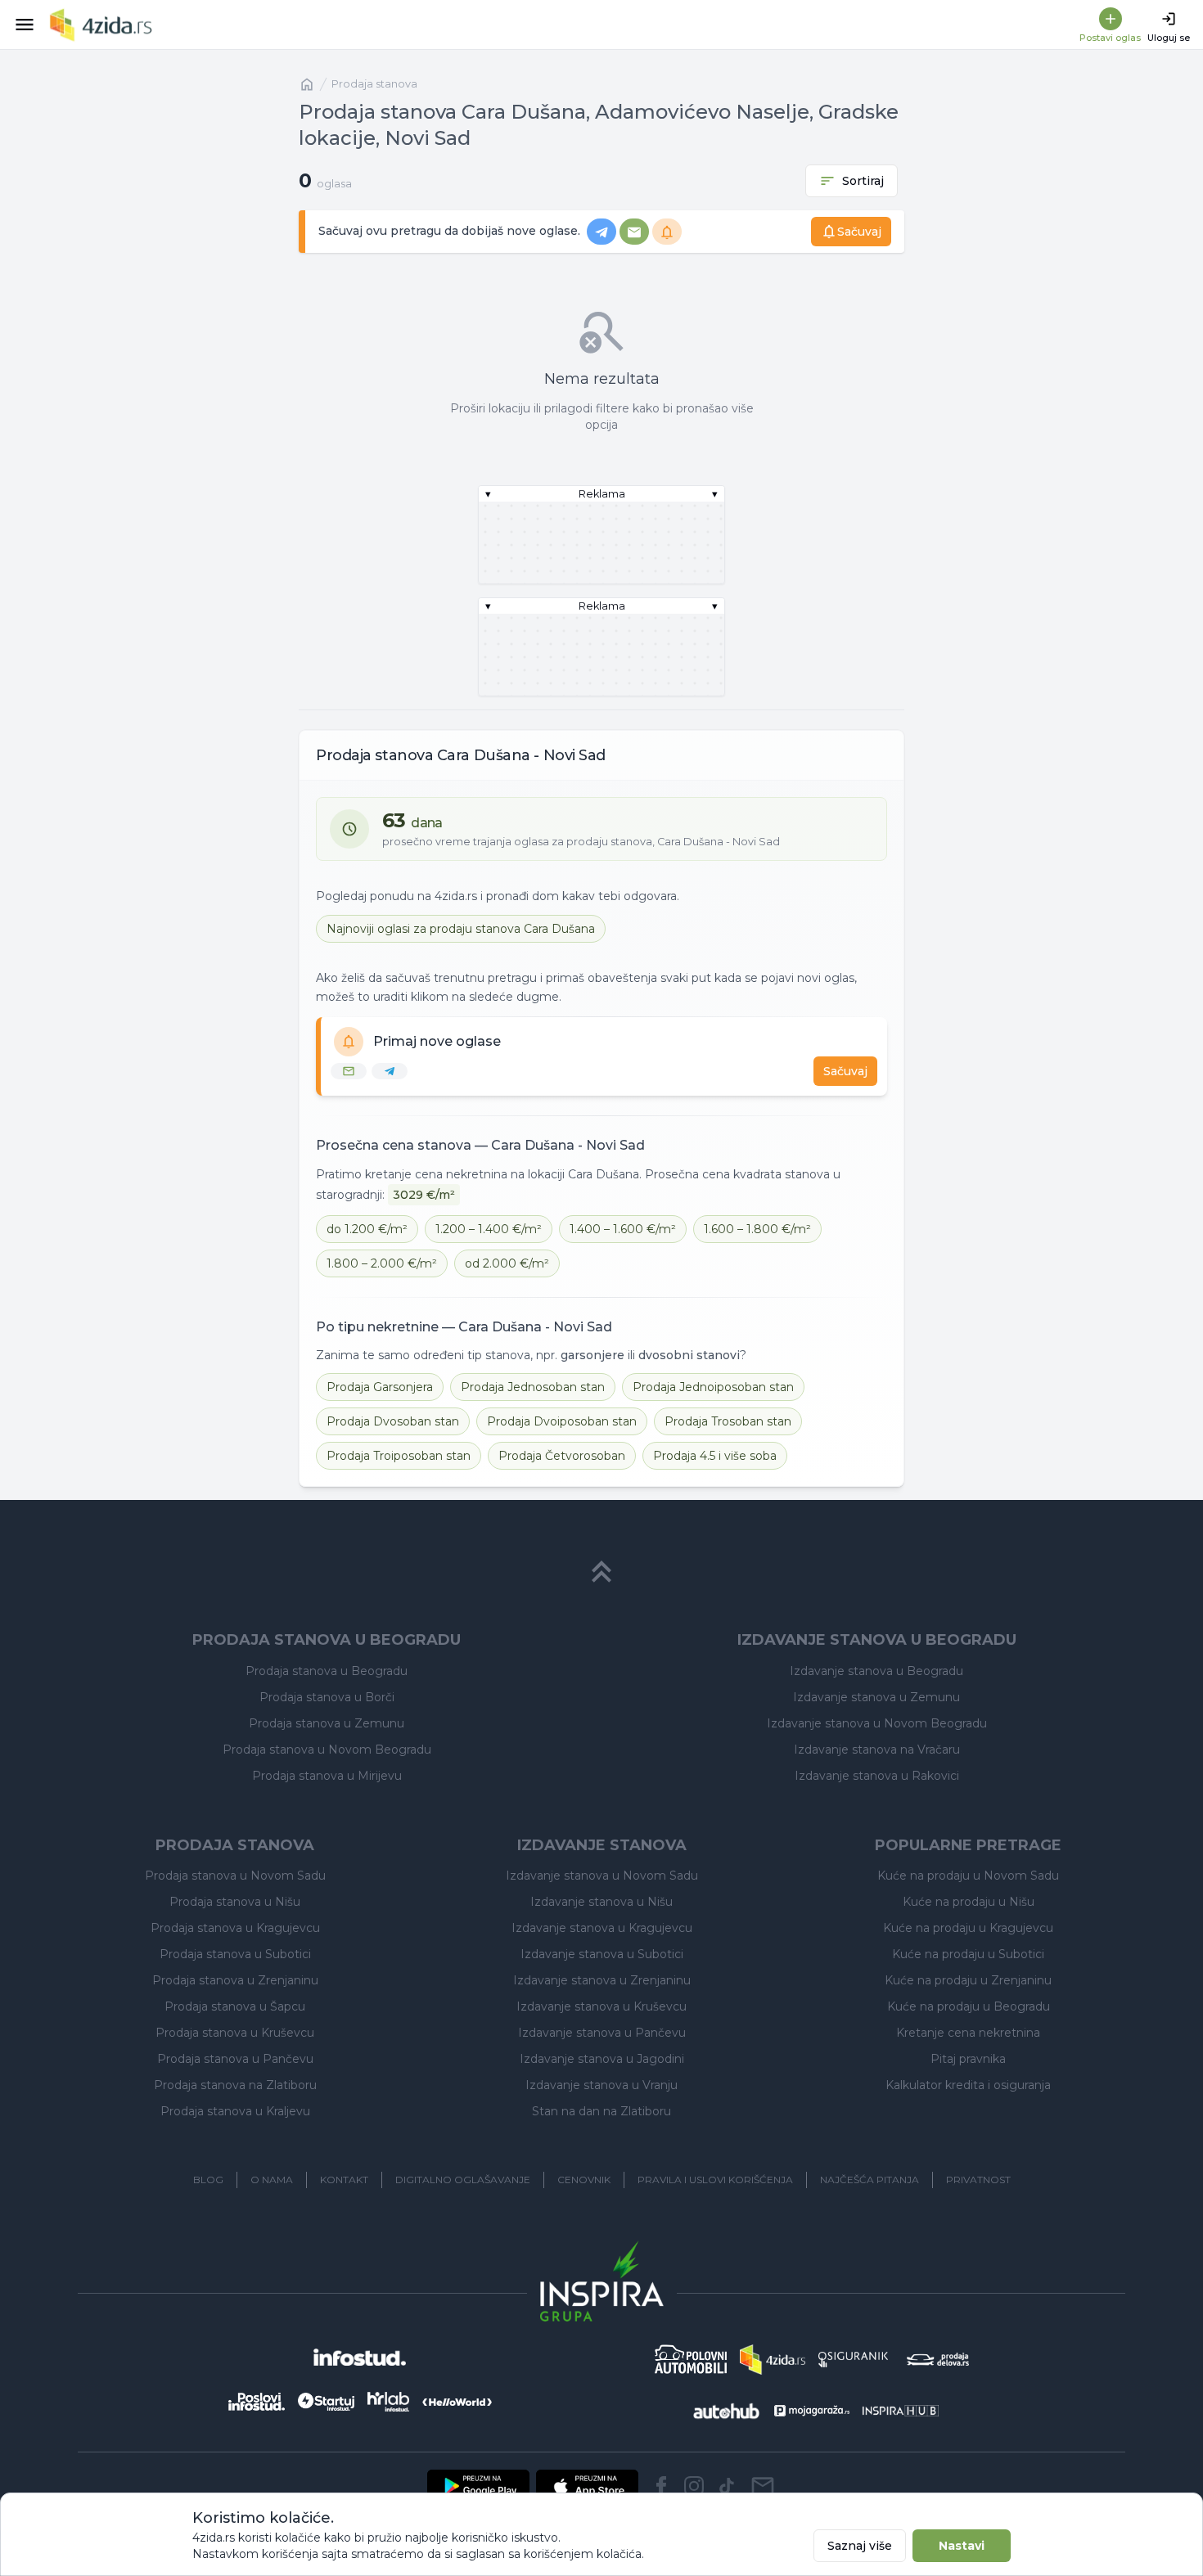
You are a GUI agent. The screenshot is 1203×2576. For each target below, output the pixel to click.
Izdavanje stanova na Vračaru (877, 1750)
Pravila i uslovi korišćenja (715, 2180)
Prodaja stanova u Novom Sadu (235, 1876)
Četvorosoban (562, 1456)
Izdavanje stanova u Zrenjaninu (602, 1980)
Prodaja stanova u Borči (327, 1697)
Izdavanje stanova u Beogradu (876, 1671)
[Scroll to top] (601, 1572)
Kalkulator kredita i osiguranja (968, 2085)
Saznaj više (860, 2546)
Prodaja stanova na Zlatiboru (235, 2085)
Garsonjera (380, 1387)
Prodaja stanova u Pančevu (235, 2059)
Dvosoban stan (393, 1421)
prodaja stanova (374, 84)
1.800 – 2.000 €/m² (382, 1263)
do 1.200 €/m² (367, 1229)
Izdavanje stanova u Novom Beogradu (877, 1723)
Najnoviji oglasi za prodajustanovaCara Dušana (461, 929)
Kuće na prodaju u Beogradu (969, 2006)
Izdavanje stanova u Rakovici (877, 1776)
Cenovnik (584, 2180)
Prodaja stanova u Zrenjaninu (235, 1980)
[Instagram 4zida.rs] (694, 2486)
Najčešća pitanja (870, 2180)
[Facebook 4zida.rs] (661, 2486)
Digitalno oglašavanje (463, 2180)
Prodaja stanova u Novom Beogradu (327, 1750)
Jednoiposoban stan (713, 1387)
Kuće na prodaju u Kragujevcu (968, 1928)
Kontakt (344, 2180)
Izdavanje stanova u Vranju (601, 2085)
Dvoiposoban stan (562, 1421)
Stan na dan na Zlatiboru (601, 2111)
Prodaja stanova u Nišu (235, 1902)
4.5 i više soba (715, 1456)
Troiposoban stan (399, 1456)
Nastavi (962, 2546)
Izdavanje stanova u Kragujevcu (602, 1928)
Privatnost (978, 2180)
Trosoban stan (728, 1421)
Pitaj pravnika (968, 2059)
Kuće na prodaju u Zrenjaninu (968, 1980)
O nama (272, 2180)
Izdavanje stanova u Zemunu (876, 1697)
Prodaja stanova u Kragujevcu (235, 1928)
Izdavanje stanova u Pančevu (602, 2033)
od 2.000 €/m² (507, 1263)
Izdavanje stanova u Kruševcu (601, 2006)
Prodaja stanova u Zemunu (327, 1723)
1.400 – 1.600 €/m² (623, 1229)
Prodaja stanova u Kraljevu (235, 2111)
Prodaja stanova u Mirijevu (327, 1776)
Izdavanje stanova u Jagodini (602, 2059)
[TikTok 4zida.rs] (727, 2486)
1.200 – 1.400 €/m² (489, 1229)
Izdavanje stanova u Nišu (601, 1902)
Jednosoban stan (533, 1387)
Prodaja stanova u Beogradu (327, 1671)
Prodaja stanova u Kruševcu (235, 2033)
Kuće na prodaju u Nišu (969, 1902)
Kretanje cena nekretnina (968, 2033)
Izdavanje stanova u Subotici (602, 1954)
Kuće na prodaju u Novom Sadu (968, 1876)
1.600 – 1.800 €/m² (757, 1229)
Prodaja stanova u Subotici (235, 1954)
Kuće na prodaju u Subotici (968, 1954)
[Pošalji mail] (763, 2486)
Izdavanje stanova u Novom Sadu (602, 1876)
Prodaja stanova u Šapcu (235, 2006)
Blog (208, 2180)
